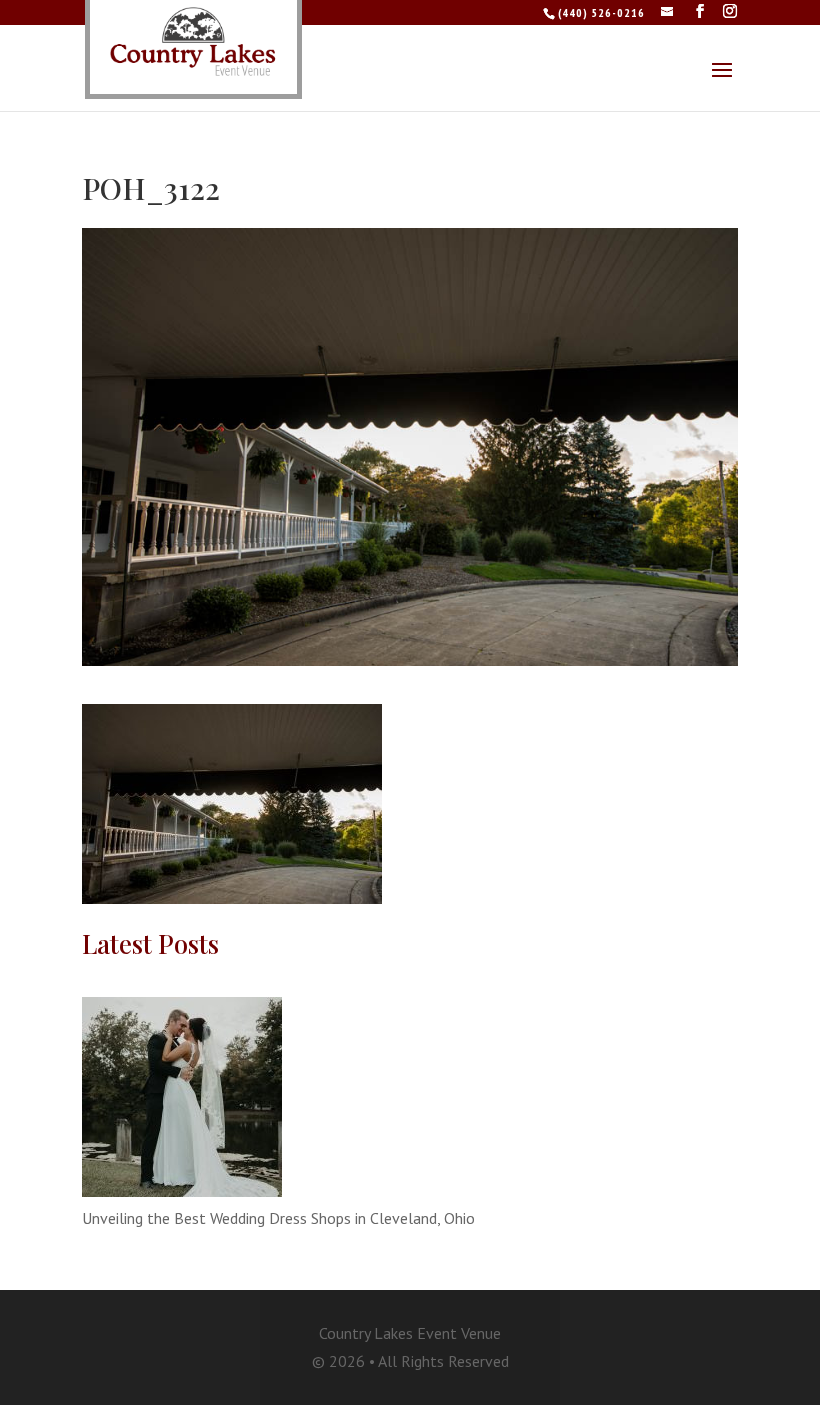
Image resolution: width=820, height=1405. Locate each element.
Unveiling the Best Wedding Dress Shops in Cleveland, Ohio (278, 1218)
